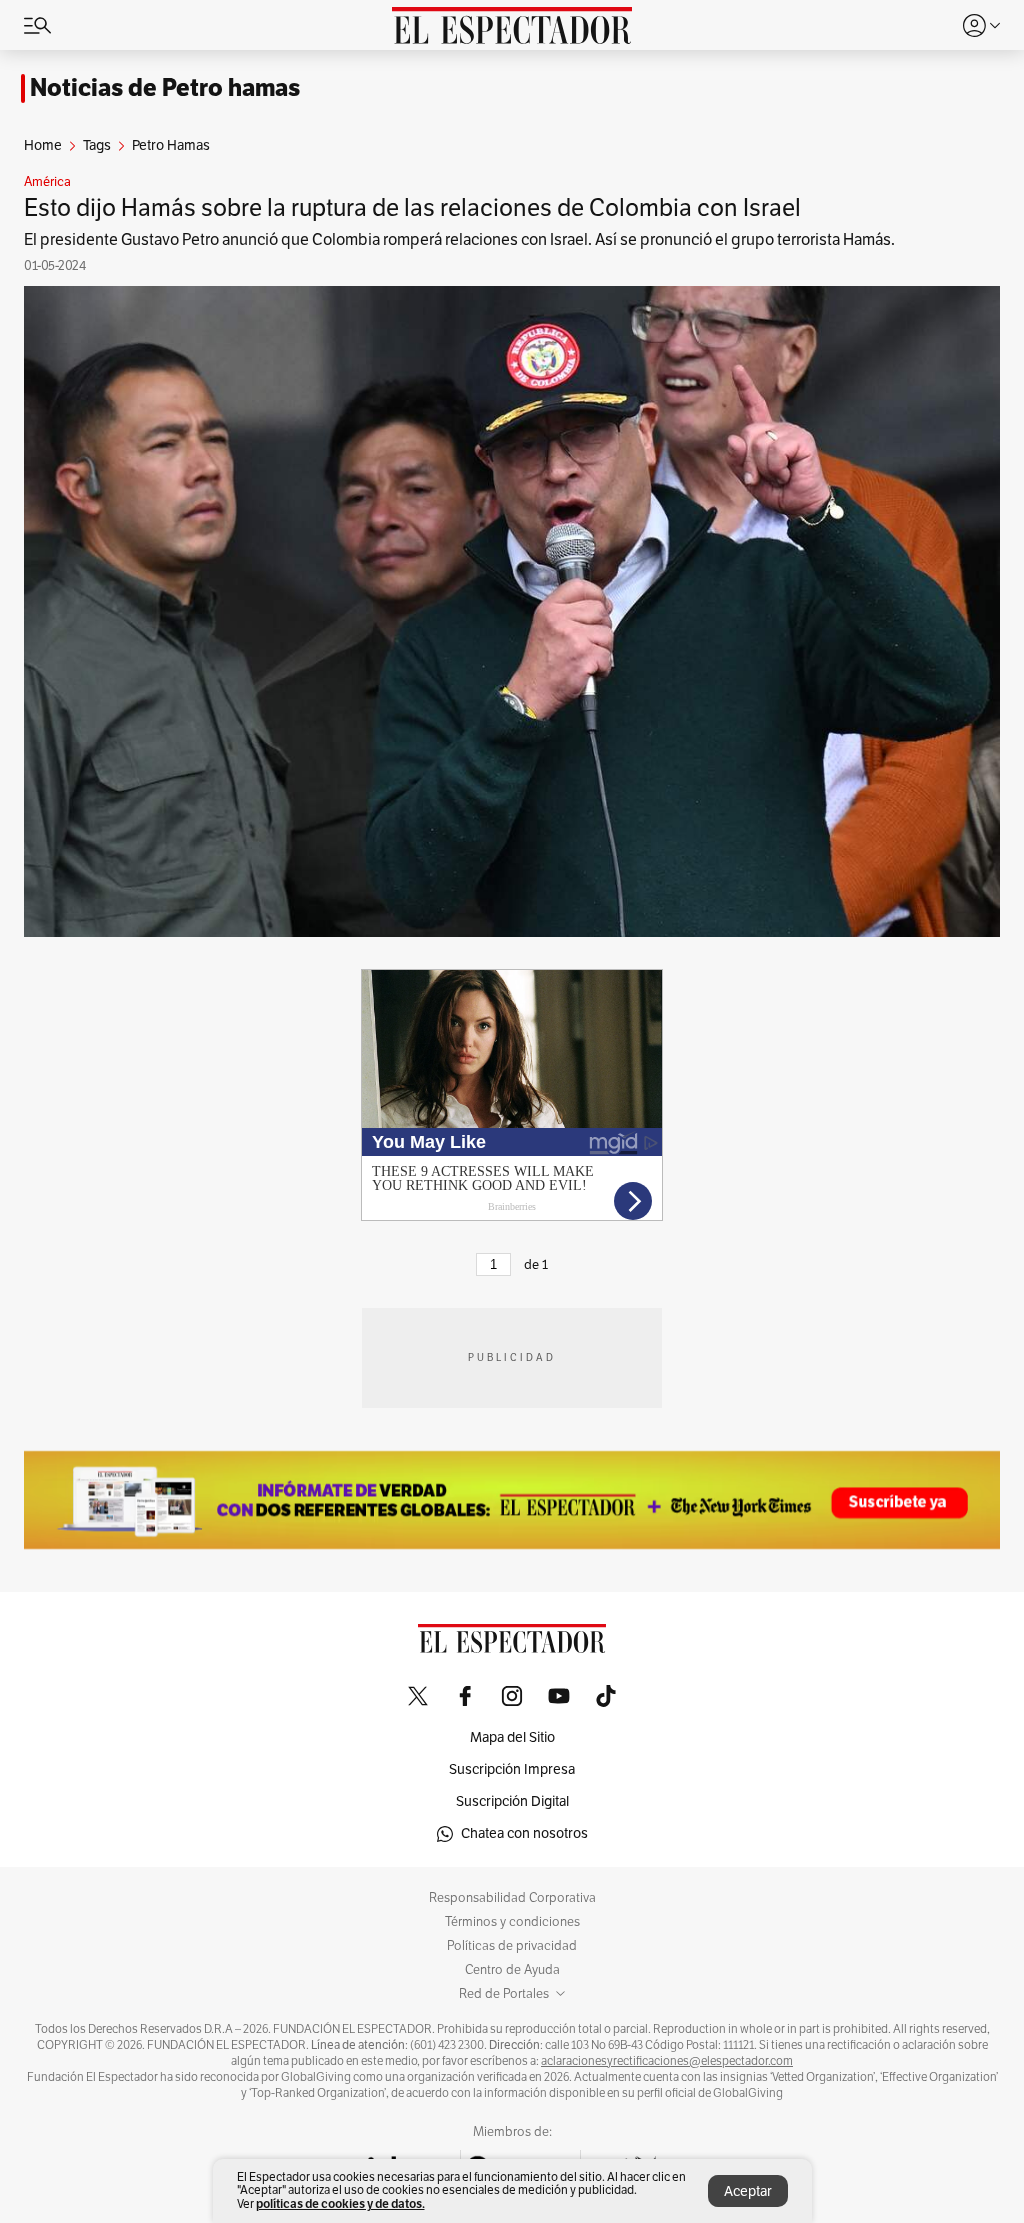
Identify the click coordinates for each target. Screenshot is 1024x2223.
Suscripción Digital (512, 1801)
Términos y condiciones (512, 1922)
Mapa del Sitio (512, 1737)
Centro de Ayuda (512, 1970)
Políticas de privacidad (512, 1946)
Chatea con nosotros (524, 1833)
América (47, 182)
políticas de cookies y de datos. (340, 2203)
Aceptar (748, 2191)
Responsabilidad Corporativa (512, 1898)
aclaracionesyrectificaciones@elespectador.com (667, 2061)
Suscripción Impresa (512, 1769)
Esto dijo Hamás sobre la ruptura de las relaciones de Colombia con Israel (412, 208)
